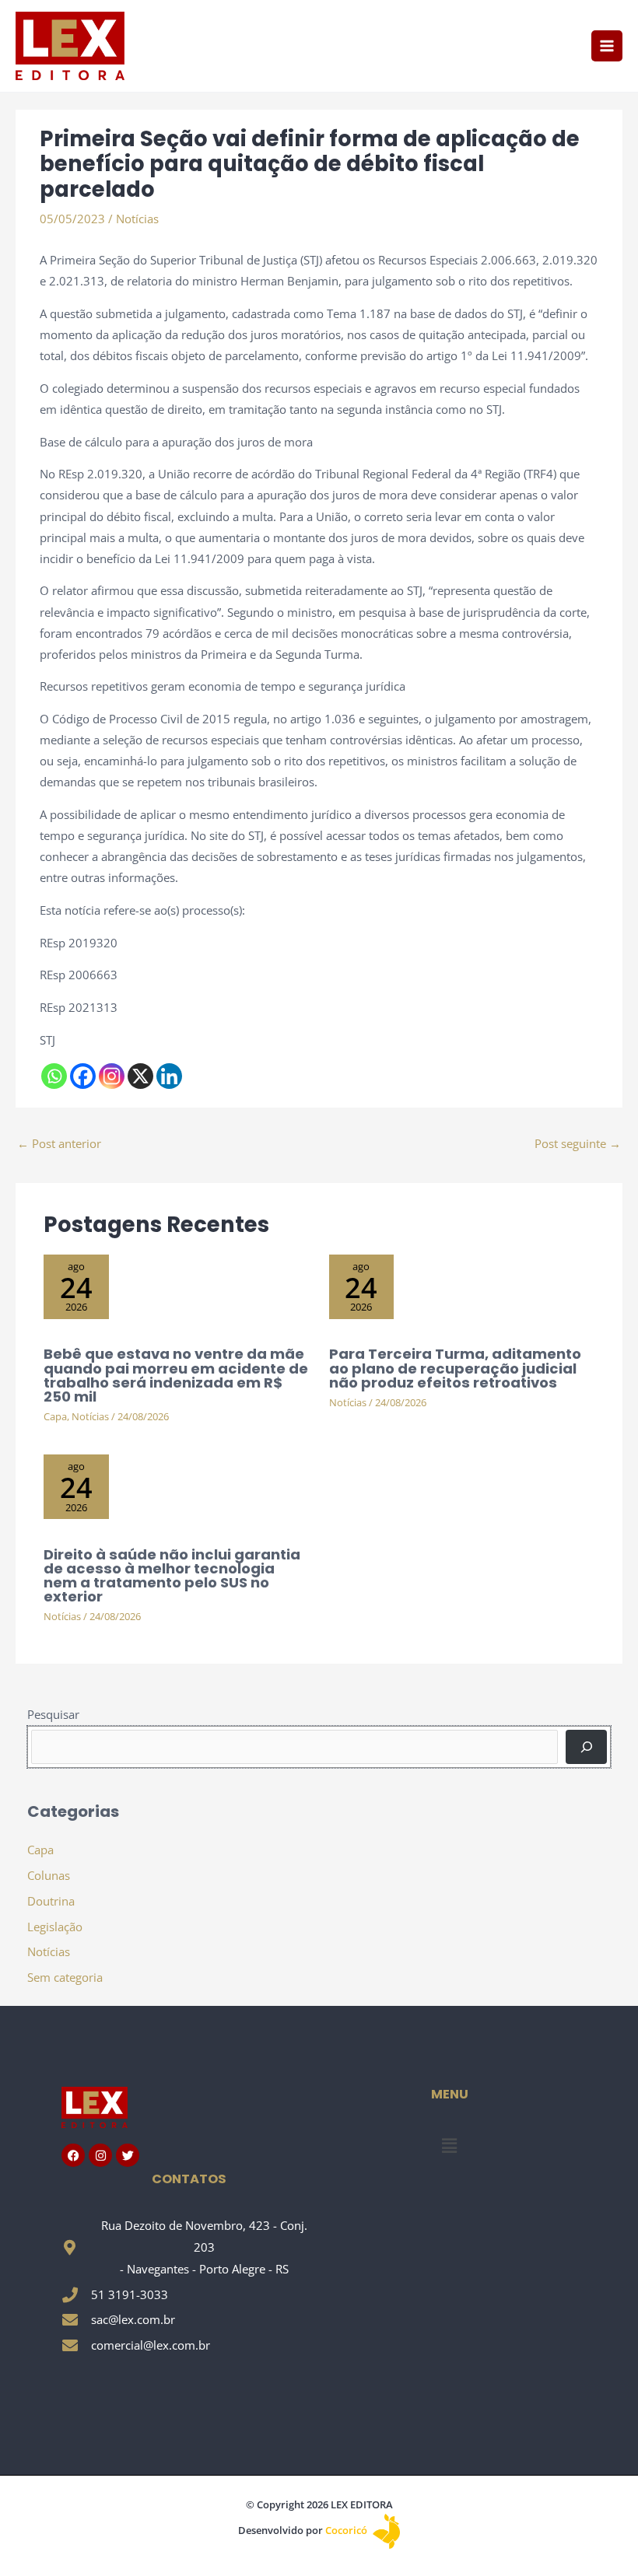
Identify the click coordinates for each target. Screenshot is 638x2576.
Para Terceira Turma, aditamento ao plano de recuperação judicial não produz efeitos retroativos (455, 1368)
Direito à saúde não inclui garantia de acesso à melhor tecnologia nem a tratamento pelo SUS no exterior (172, 1576)
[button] (449, 2145)
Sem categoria (65, 1977)
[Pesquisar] (586, 1747)
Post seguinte (578, 1143)
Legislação (55, 1927)
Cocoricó (347, 2530)
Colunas (49, 1875)
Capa (55, 1416)
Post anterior (59, 1143)
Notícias (137, 219)
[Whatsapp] (54, 1076)
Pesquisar (53, 1714)
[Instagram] (112, 1076)
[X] (140, 1076)
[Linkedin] (169, 1076)
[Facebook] (83, 1076)
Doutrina (51, 1901)
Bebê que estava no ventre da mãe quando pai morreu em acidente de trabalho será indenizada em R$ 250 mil (176, 1375)
